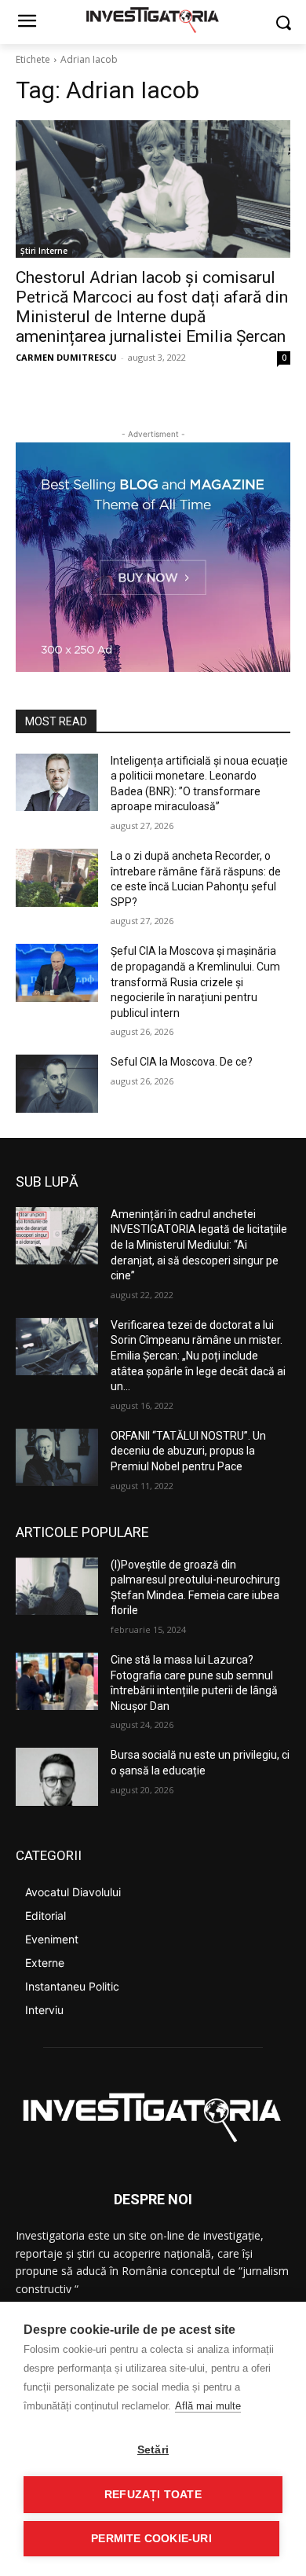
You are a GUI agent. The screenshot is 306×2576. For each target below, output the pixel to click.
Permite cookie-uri (151, 2539)
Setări (153, 2450)
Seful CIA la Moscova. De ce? (182, 1062)
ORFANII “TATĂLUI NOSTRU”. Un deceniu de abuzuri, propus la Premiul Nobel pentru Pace (188, 1451)
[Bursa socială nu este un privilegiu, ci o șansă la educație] (57, 1777)
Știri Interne (44, 251)
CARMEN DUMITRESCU (66, 357)
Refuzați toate (153, 2495)
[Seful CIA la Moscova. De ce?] (57, 1084)
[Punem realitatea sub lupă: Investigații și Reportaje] (153, 19)
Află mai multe (208, 2406)
